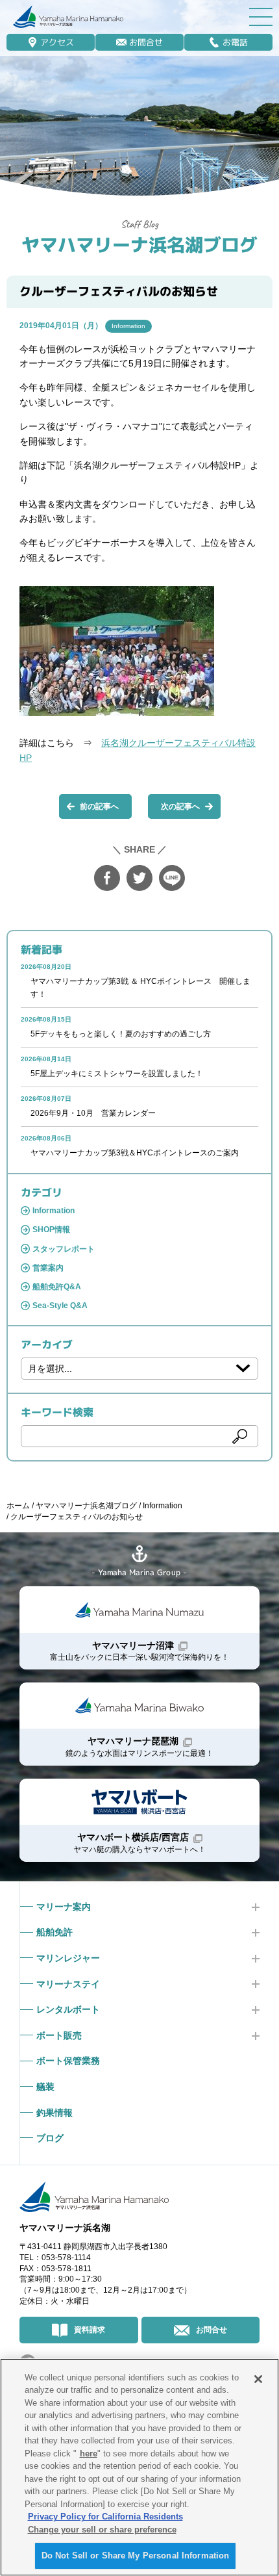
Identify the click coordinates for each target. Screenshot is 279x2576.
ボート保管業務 (68, 2061)
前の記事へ (99, 806)
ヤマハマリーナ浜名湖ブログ (139, 245)
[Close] (258, 2379)
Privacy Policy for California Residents (105, 2517)
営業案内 (48, 1268)
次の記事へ (180, 806)
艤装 (45, 2087)
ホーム (18, 1506)
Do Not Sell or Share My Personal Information (136, 2556)
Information (128, 326)
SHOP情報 (51, 1230)
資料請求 (90, 2330)
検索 (240, 1436)
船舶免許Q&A (57, 1287)
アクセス (57, 42)
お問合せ (146, 42)
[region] (139, 2467)
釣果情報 (55, 2113)
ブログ (50, 2138)
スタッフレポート (64, 1249)
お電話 (235, 42)
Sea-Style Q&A (60, 1306)
